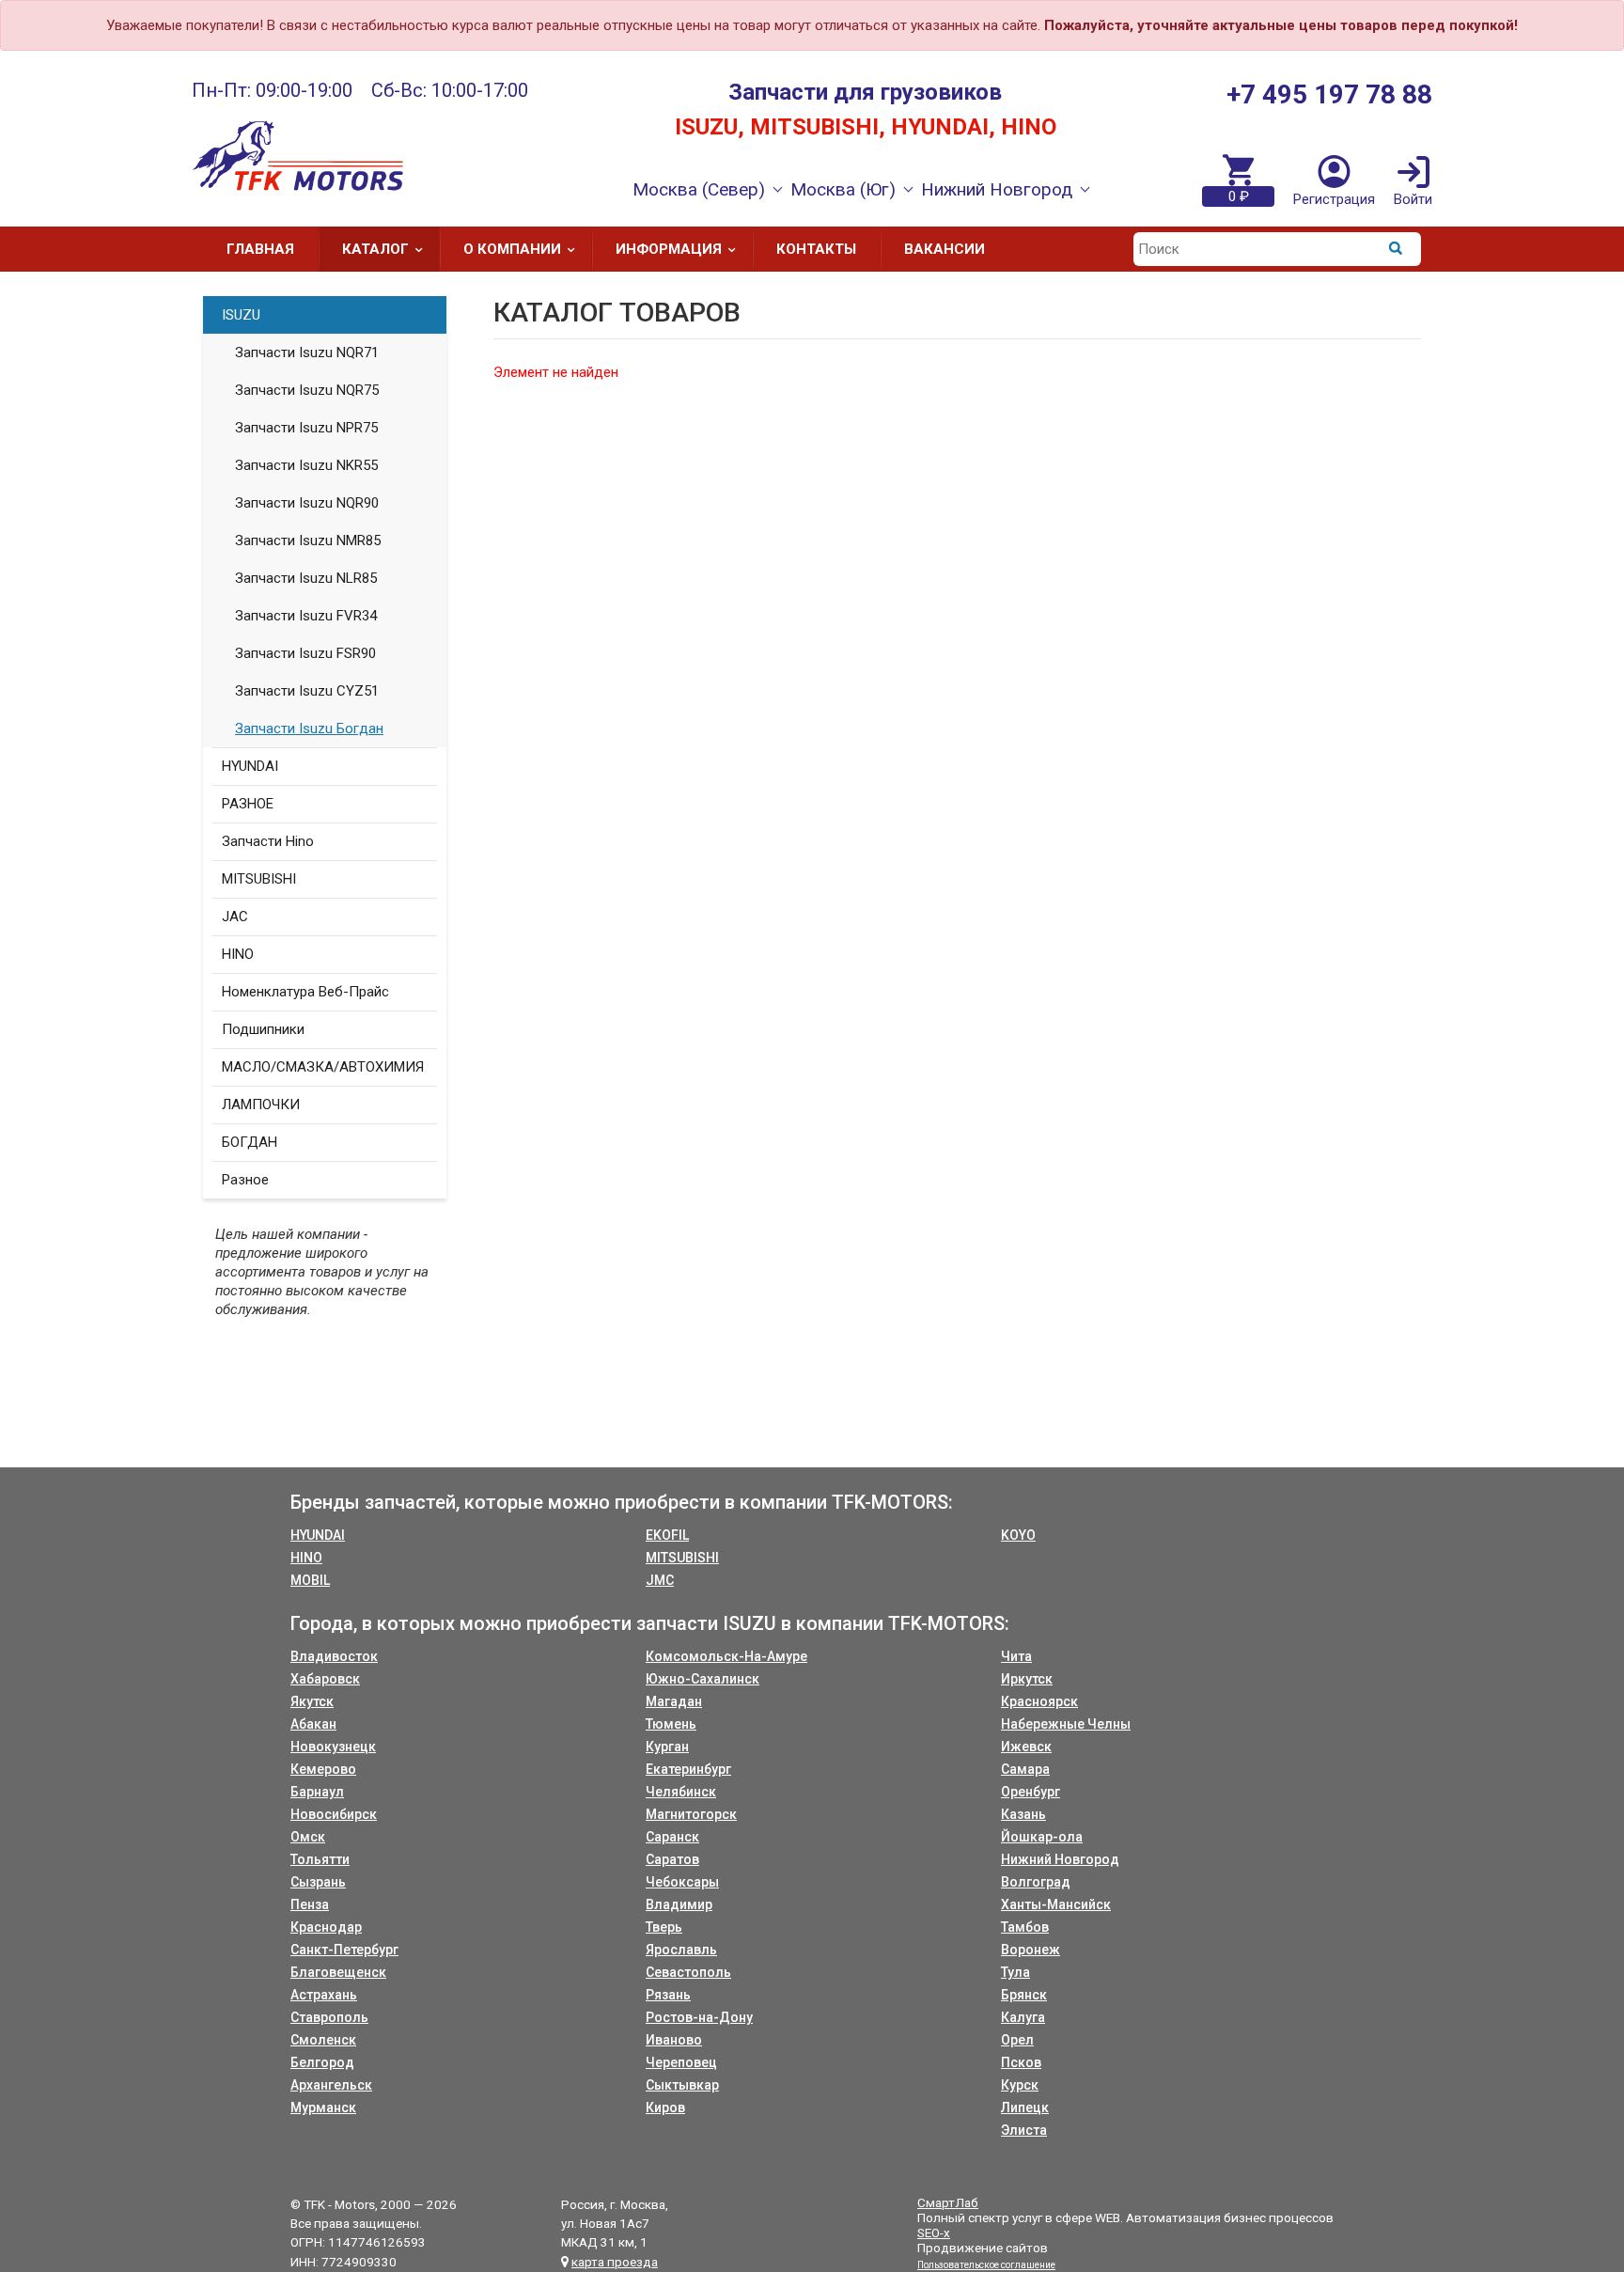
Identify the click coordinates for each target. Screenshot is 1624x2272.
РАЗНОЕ (248, 804)
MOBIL (310, 1580)
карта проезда (615, 2262)
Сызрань (318, 1882)
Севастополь (688, 1972)
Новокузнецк (333, 1747)
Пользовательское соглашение (986, 2265)
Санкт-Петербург (344, 1950)
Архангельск (331, 2085)
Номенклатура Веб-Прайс (305, 992)
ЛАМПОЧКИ (261, 1105)
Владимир (679, 1904)
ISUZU (241, 315)
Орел (1017, 2040)
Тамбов (1025, 1927)
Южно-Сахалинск (703, 1679)
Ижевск (1026, 1747)
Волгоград (1036, 1882)
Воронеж (1031, 1950)
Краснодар (326, 1927)
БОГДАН (250, 1142)
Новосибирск (334, 1814)
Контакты (816, 249)
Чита (1016, 1656)
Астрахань (324, 1995)
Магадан (674, 1701)
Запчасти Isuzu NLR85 (306, 578)
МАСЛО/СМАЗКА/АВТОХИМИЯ (323, 1067)
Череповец (681, 2062)
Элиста (1024, 2130)
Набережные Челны (1066, 1724)
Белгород (322, 2062)
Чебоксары (682, 1882)
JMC (660, 1580)
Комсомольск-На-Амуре (726, 1656)
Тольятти (320, 1859)
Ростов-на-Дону (699, 2017)
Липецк (1025, 2107)
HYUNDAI (250, 766)
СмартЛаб (948, 2202)
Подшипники (263, 1029)
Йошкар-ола (1042, 1837)
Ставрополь (329, 2017)
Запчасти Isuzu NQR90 (307, 503)
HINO (238, 954)
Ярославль (681, 1950)
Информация (669, 249)
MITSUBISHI (259, 879)
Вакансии (945, 249)
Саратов (672, 1859)
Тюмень (671, 1724)
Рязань (668, 1995)
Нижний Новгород (1060, 1859)
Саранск (672, 1837)
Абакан (313, 1724)
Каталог (375, 249)
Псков (1021, 2062)
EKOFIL (667, 1535)
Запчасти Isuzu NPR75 (306, 428)
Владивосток (334, 1656)
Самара (1025, 1769)
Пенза (310, 1904)
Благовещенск (338, 1972)
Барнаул (317, 1792)
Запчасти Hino (268, 841)
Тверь (664, 1927)
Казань (1023, 1814)
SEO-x (934, 2233)
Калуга (1023, 2017)
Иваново (674, 2040)
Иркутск (1027, 1679)
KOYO (1018, 1535)
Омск (308, 1837)
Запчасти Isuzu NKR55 (306, 465)
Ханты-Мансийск (1056, 1904)
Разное (245, 1180)
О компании (512, 249)
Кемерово (323, 1769)
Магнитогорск (691, 1814)
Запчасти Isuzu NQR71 (307, 353)
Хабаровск (325, 1679)
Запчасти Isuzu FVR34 (306, 616)
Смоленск (323, 2040)
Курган (667, 1747)
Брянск (1024, 1995)
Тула (1015, 1972)
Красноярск (1039, 1701)
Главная (260, 249)
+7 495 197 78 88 (1329, 94)
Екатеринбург (688, 1769)
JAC (235, 917)
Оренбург (1031, 1792)
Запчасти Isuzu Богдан (309, 729)
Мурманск (323, 2107)
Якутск (312, 1701)
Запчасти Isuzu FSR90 (305, 653)
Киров (665, 2107)
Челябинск (681, 1792)
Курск (1020, 2085)
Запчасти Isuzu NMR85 (308, 541)
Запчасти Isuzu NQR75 (307, 390)
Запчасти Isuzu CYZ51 (307, 691)
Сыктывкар (682, 2085)
